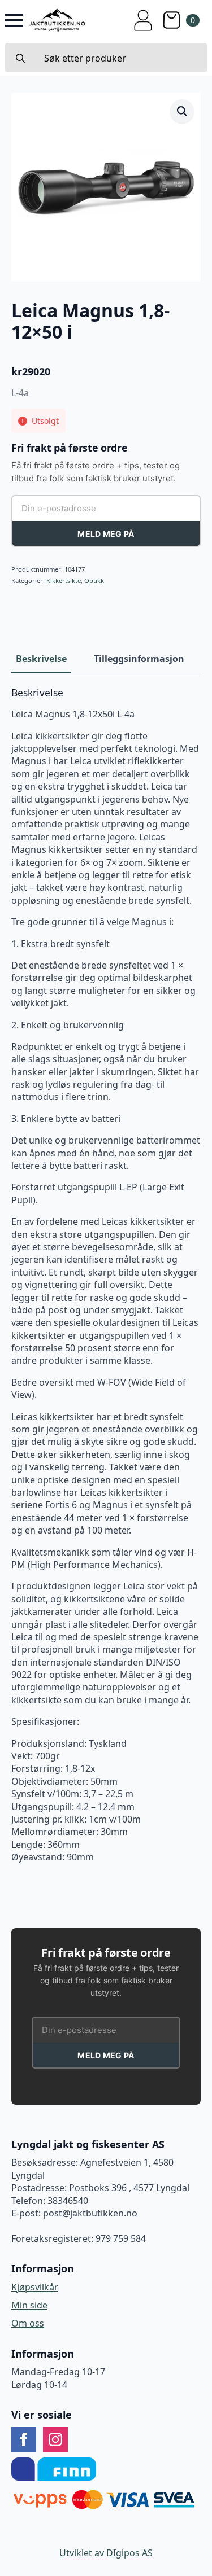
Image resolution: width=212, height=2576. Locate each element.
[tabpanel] (106, 1275)
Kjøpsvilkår (35, 2287)
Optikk (94, 581)
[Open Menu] (14, 20)
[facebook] (24, 2439)
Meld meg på (106, 534)
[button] (182, 111)
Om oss (28, 2323)
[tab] (41, 659)
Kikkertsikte (64, 581)
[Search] (20, 58)
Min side (29, 2305)
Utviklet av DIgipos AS (106, 2553)
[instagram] (55, 2439)
